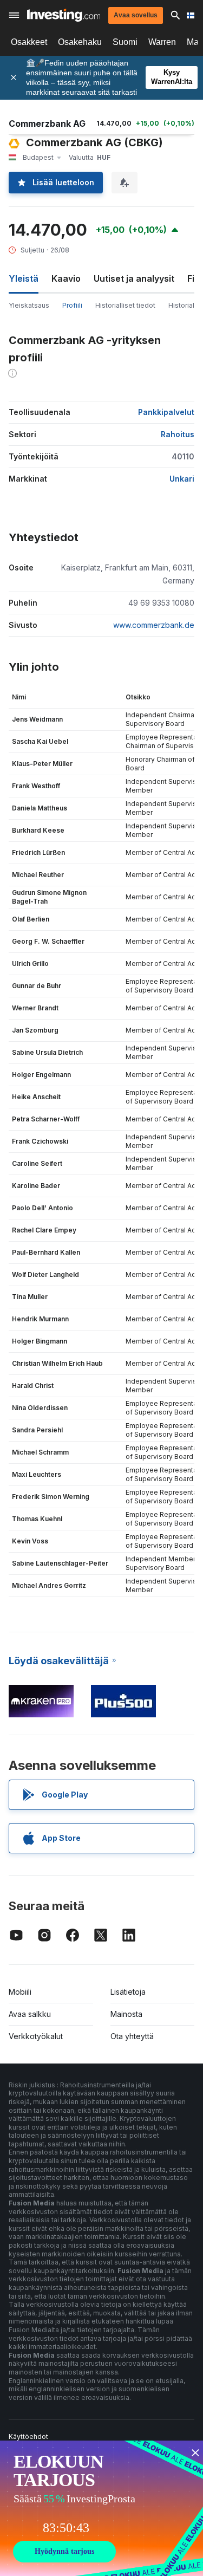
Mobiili (20, 1992)
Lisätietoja (128, 1992)
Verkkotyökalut (36, 2036)
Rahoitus (178, 434)
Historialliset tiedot (125, 305)
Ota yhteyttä (132, 2036)
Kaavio (66, 278)
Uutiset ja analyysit (134, 278)
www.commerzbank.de (154, 625)
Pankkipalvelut (166, 412)
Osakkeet (29, 42)
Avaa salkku (30, 2014)
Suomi (125, 42)
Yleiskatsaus (29, 305)
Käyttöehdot (28, 2437)
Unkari (182, 479)
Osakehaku (80, 42)
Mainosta (126, 2014)
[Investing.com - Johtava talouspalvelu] (64, 15)
